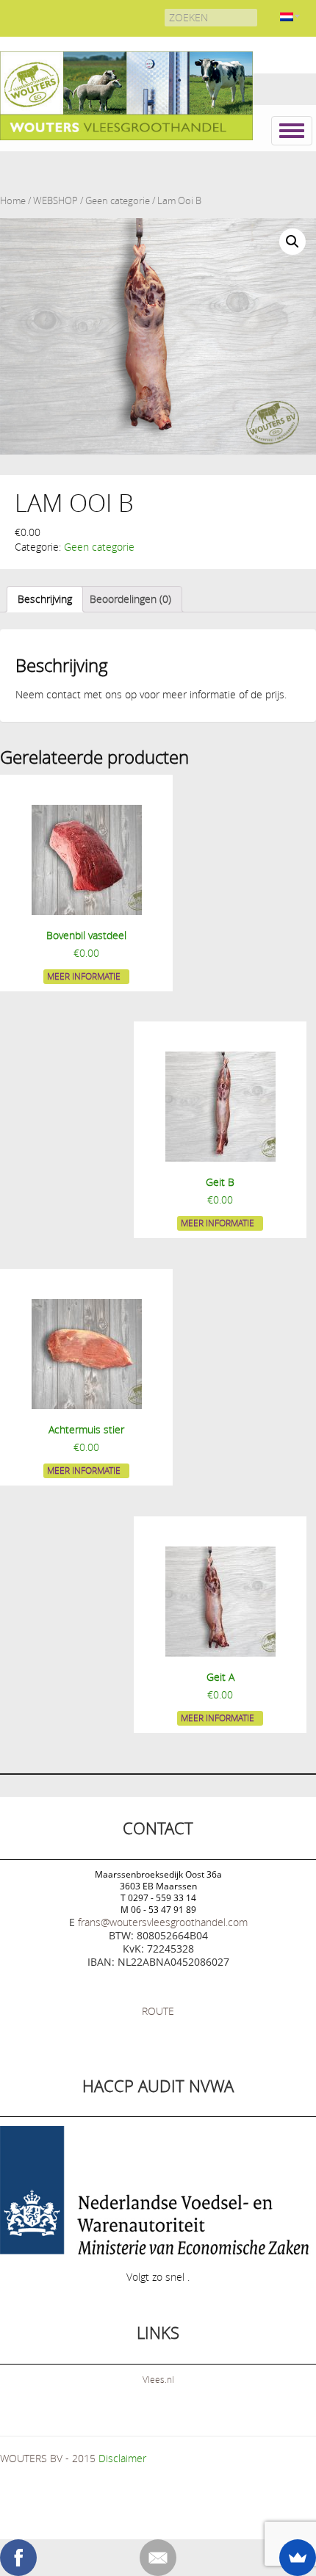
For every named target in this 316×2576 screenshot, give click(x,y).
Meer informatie (84, 976)
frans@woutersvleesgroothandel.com (163, 1922)
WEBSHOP (55, 201)
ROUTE (158, 2011)
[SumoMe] (298, 2558)
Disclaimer (122, 2458)
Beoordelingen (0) (130, 599)
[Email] (158, 2558)
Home (13, 201)
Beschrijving (45, 599)
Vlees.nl (158, 2379)
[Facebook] (18, 2558)
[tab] (45, 599)
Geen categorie (118, 201)
